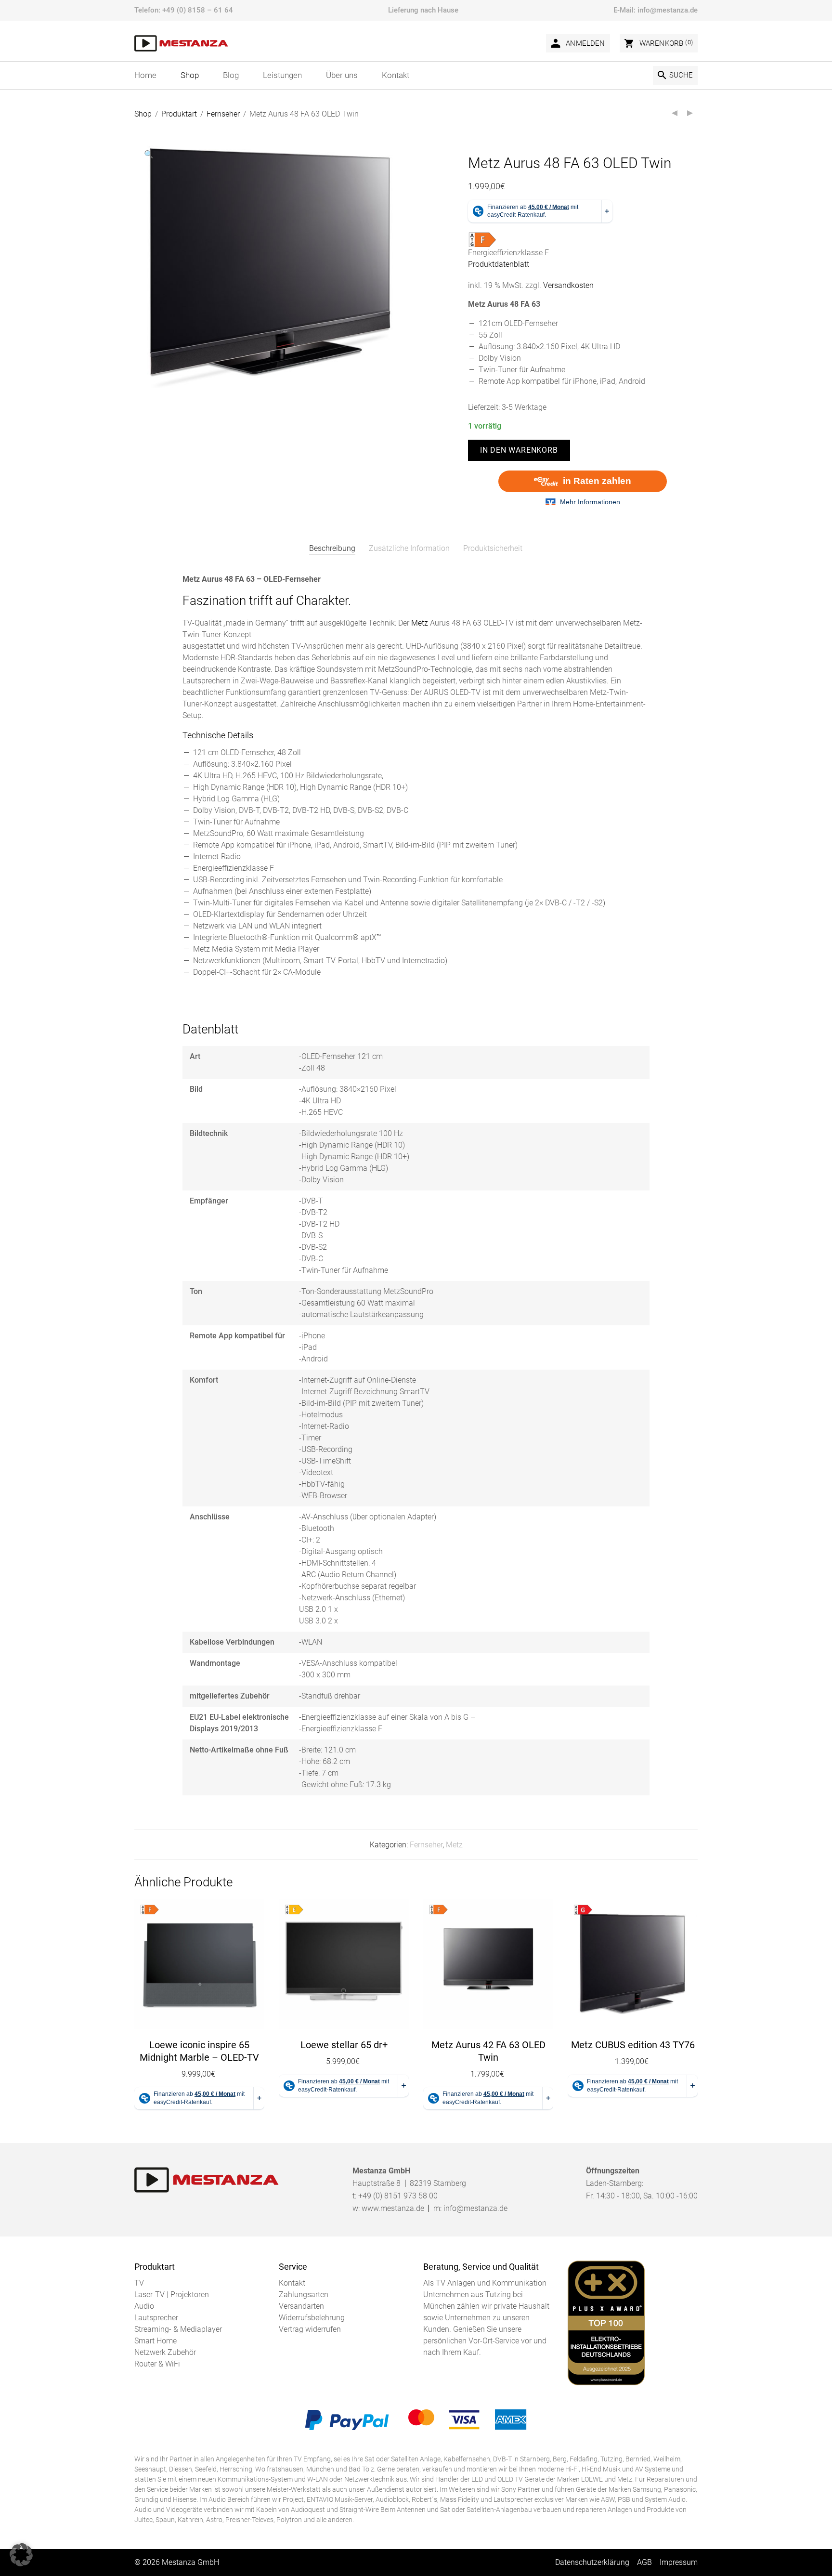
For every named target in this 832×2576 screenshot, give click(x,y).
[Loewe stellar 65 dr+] (344, 1964)
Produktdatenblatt (499, 264)
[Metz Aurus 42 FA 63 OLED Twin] (488, 1964)
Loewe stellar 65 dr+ (344, 2045)
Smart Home (156, 2341)
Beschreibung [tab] (332, 548)
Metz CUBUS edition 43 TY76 (633, 2045)
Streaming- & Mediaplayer (178, 2329)
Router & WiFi (157, 2364)
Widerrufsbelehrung (312, 2318)
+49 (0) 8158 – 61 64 (198, 10)
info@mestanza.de (668, 10)
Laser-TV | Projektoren (172, 2295)
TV (139, 2283)
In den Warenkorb (519, 450)
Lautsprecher (156, 2318)
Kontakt (292, 2283)
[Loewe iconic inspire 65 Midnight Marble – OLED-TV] (199, 1964)
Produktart (179, 114)
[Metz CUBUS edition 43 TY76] (633, 1964)
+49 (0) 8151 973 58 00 (398, 2196)
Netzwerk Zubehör (165, 2352)
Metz (420, 623)
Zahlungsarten (304, 2295)
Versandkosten (568, 285)
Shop (143, 114)
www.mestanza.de (393, 2208)
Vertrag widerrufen (310, 2329)
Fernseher (223, 114)
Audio (144, 2306)
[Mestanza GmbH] (181, 43)
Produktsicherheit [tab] (493, 548)
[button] (149, 155)
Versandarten (301, 2306)
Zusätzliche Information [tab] (409, 548)
